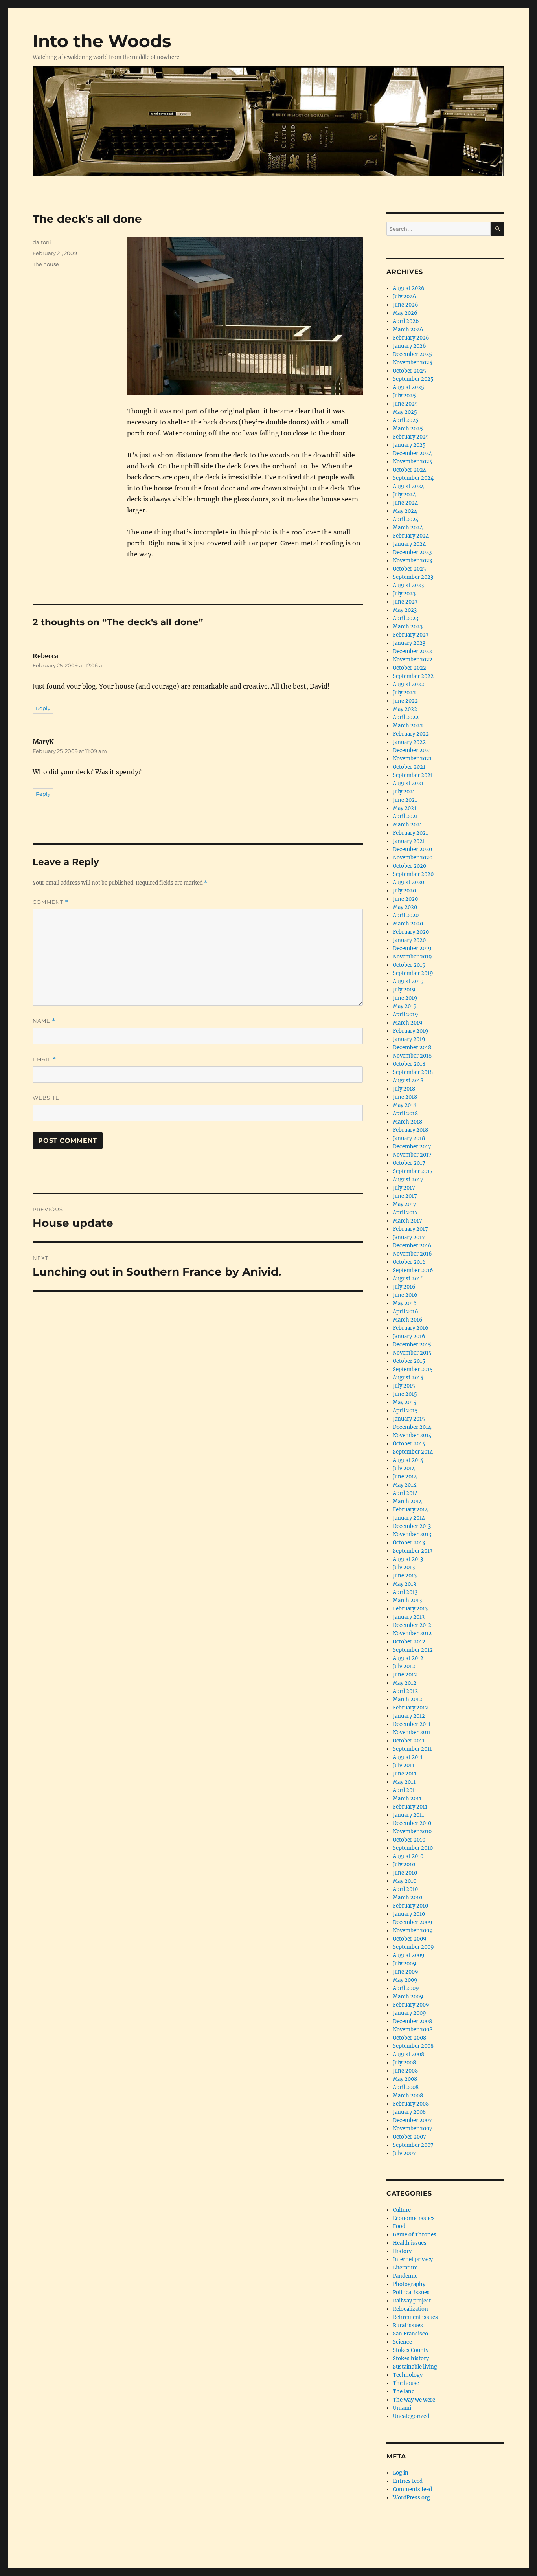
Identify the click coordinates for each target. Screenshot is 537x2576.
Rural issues (408, 2325)
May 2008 (405, 2079)
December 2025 (412, 354)
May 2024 (405, 511)
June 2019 (405, 998)
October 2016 (409, 1262)
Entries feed (408, 2481)
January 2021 (409, 841)
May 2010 (405, 1881)
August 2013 (408, 1559)
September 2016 (413, 1270)
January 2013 (409, 1617)
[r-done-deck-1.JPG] (245, 316)
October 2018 (409, 1064)
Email (44, 1059)
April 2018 (405, 1114)
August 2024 (408, 486)
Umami (402, 2408)
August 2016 (408, 1279)
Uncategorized (411, 2416)
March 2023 (408, 627)
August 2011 (408, 1757)
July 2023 (404, 594)
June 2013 (405, 1576)
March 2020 (408, 924)
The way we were (414, 2400)
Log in (401, 2473)
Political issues (411, 2292)
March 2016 (408, 1320)
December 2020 (412, 849)
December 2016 (412, 1246)
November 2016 (412, 1254)
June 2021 (405, 800)
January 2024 (409, 544)
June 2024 (405, 503)
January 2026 (409, 346)
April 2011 (405, 1790)
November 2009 (413, 1931)
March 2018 (407, 1122)
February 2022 (411, 734)
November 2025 (413, 363)
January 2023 (409, 643)
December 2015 (412, 1345)
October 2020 (409, 866)
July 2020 (404, 891)
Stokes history (411, 2358)
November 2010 (412, 1831)
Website (46, 1098)
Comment (51, 902)
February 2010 (410, 1906)
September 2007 (413, 2145)
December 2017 (412, 1147)
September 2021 (413, 775)
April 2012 (405, 1691)
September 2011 (412, 1749)
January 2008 (409, 2112)
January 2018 (409, 1138)
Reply (43, 708)
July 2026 (405, 297)
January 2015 (409, 1419)
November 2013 (412, 1534)
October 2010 (409, 1840)
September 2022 (413, 676)
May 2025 (405, 412)
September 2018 (413, 1072)
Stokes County (411, 2350)
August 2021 (408, 783)
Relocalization (410, 2309)
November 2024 (413, 462)
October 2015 (409, 1361)
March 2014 (407, 1501)
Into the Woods (102, 41)
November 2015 (412, 1353)
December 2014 (412, 1427)
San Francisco (410, 2334)
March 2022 (408, 726)
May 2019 (405, 1006)
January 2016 (409, 1336)
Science (402, 2342)
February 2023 (411, 635)
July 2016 (404, 1287)
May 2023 (405, 610)
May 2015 (405, 1402)
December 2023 (412, 552)
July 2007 (404, 2153)
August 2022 (408, 684)
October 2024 (409, 470)
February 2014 (410, 1510)
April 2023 (406, 618)
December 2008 (412, 2021)
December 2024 (412, 453)
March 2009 (408, 1997)
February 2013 (410, 1609)
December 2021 (412, 750)
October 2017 (409, 1163)
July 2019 (404, 990)
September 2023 (413, 577)
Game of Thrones (415, 2235)
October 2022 (409, 668)
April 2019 (406, 1014)
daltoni (42, 242)
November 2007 (413, 2129)
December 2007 (412, 2120)
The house (46, 264)
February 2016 (411, 1328)
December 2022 (412, 651)
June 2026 (406, 305)
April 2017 (405, 1213)
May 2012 (405, 1683)
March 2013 (407, 1600)
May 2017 (405, 1204)
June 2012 (405, 1675)
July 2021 (404, 792)
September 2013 (413, 1551)
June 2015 (405, 1394)
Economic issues (414, 2218)
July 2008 (404, 2063)
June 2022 (405, 701)
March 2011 (407, 1798)
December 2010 (412, 1823)
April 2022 (406, 717)
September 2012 (413, 1650)
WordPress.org (411, 2498)
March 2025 (408, 429)
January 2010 (409, 1914)
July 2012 (404, 1666)
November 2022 (413, 660)
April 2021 (405, 816)
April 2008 (406, 2087)
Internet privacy (413, 2259)
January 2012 (409, 1716)
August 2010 (408, 1856)
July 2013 (404, 1567)
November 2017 (412, 1155)
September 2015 (413, 1369)
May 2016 (405, 1303)
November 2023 (412, 561)
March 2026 (408, 330)
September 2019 (413, 973)
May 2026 (405, 313)
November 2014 (412, 1435)
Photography (409, 2284)
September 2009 (413, 1947)
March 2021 (407, 825)
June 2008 (405, 2071)
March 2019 (408, 1023)
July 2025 (404, 396)
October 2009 (410, 1939)
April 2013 (405, 1592)
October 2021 (409, 767)
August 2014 (408, 1460)
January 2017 (409, 1237)
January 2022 (409, 742)
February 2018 (410, 1130)
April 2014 (405, 1493)
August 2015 (408, 1378)
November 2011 (412, 1732)
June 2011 (405, 1774)
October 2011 (409, 1741)
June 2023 (405, 602)
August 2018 (408, 1081)
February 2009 (411, 2005)
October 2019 (409, 965)
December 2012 (412, 1625)
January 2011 (408, 1815)
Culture (402, 2210)
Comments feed (412, 2489)
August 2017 (408, 1180)
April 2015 (405, 1411)
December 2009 (413, 1922)
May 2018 (405, 1105)
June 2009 (406, 1972)
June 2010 (405, 1873)
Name (44, 1021)
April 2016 (406, 1312)
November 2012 (412, 1633)
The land (404, 2391)
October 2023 (409, 569)
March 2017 (407, 1221)
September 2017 (413, 1171)
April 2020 (406, 915)
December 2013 (412, 1526)
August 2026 (409, 288)
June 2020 (405, 899)
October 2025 (409, 371)
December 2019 (412, 948)
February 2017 (410, 1229)
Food (399, 2226)
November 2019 (412, 957)
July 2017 (404, 1188)
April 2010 (405, 1889)
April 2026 (406, 321)
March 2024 (408, 528)
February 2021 (410, 833)
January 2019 (409, 1039)
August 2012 (408, 1658)
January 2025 (409, 445)
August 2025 (408, 387)
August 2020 (408, 882)
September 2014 (413, 1452)
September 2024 (413, 478)
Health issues (410, 2243)
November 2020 (413, 858)
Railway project (412, 2301)
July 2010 (404, 1865)
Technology (408, 2375)
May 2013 (404, 1584)
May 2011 (404, 1782)
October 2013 (409, 1543)
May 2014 (405, 1485)
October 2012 (409, 1642)
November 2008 (413, 2030)
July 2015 (404, 1386)
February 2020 (411, 932)
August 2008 (408, 2054)
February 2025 (411, 437)
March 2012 (407, 1699)
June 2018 (405, 1097)
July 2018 (404, 1089)
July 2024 (404, 495)
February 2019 (411, 1031)
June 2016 (405, 1295)
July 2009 (405, 1964)
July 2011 (404, 1765)
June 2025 (405, 404)
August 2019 (408, 981)
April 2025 (406, 420)
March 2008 (408, 2096)
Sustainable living (415, 2367)
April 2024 (406, 519)
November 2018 (412, 1056)
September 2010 (413, 1848)
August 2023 (408, 585)
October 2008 (409, 2038)
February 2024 (411, 536)
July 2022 (404, 693)
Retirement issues (415, 2317)
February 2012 (410, 1708)
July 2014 (404, 1468)
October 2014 (409, 1444)
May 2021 (405, 808)
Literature (405, 2268)
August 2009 (409, 1955)
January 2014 (409, 1518)
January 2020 (409, 940)
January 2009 (409, 2013)
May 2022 (405, 709)
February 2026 (411, 338)
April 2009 (406, 1988)
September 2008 (413, 2046)
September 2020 (413, 874)
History (402, 2251)
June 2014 (405, 1477)
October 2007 (409, 2137)
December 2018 (412, 1047)
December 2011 (412, 1724)
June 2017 (405, 1196)
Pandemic (405, 2276)
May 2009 (405, 1980)
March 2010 (407, 1898)
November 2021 (412, 759)
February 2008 (411, 2104)
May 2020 (405, 907)
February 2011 (410, 1807)
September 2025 (413, 379)
